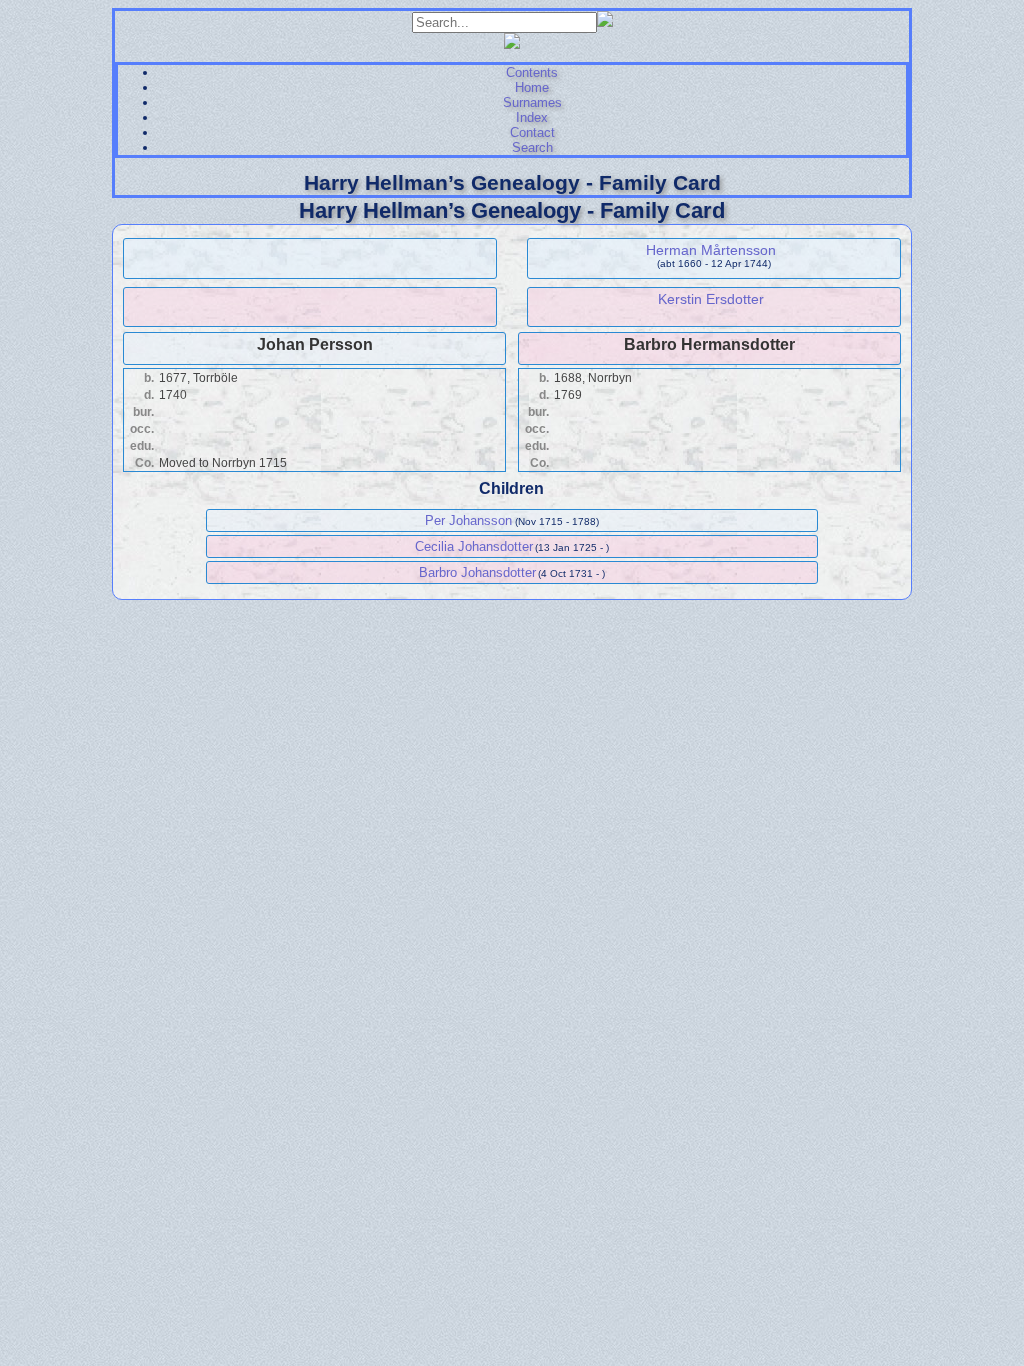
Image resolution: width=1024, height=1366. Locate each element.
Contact (532, 132)
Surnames (532, 102)
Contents (532, 72)
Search (532, 147)
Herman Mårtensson (711, 250)
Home (532, 87)
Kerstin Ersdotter (711, 299)
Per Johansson (468, 520)
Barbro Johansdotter (477, 572)
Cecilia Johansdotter (474, 546)
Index (532, 117)
